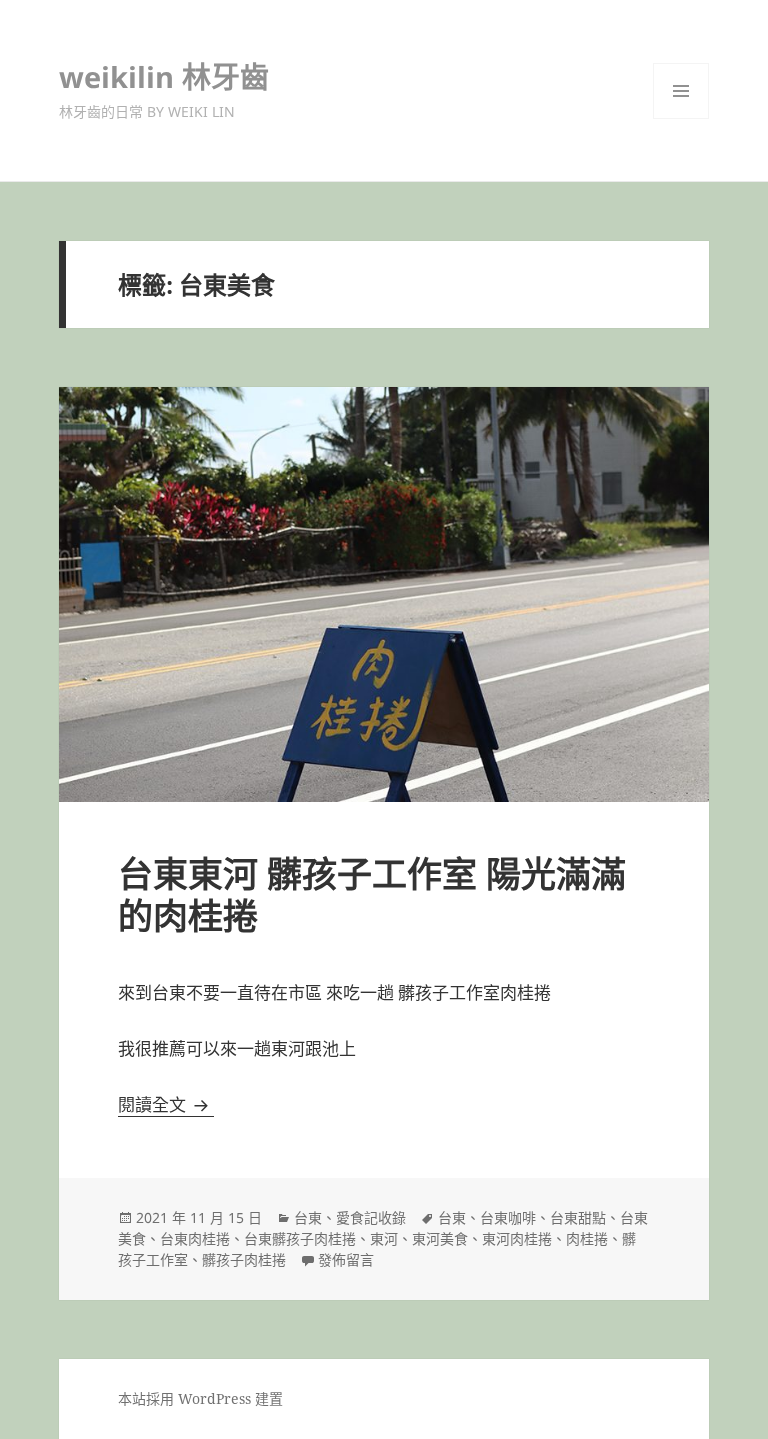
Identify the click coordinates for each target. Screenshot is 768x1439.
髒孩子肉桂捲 (244, 1259)
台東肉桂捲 (195, 1238)
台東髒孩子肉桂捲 (300, 1238)
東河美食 (440, 1238)
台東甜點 (578, 1217)
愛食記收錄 (371, 1217)
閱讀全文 (166, 1104)
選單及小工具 (681, 91)
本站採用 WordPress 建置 (200, 1398)
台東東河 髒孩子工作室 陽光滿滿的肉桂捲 (372, 894)
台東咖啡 (508, 1217)
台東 (308, 1217)
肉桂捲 (587, 1238)
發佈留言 (346, 1259)
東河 (384, 1238)
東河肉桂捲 (517, 1238)
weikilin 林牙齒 (164, 76)
